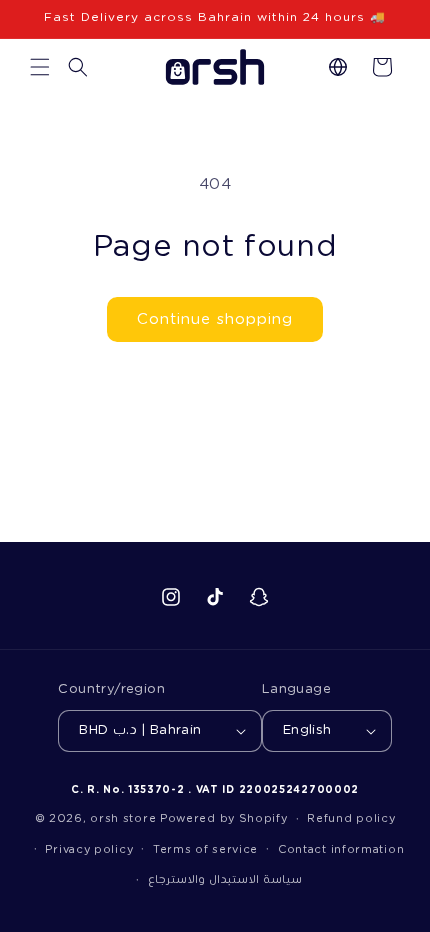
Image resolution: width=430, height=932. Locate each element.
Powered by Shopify (224, 818)
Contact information (341, 849)
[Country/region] (338, 67)
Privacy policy (89, 849)
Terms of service (205, 849)
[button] (40, 67)
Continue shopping (215, 319)
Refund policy (351, 818)
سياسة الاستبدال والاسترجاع (224, 879)
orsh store (123, 818)
